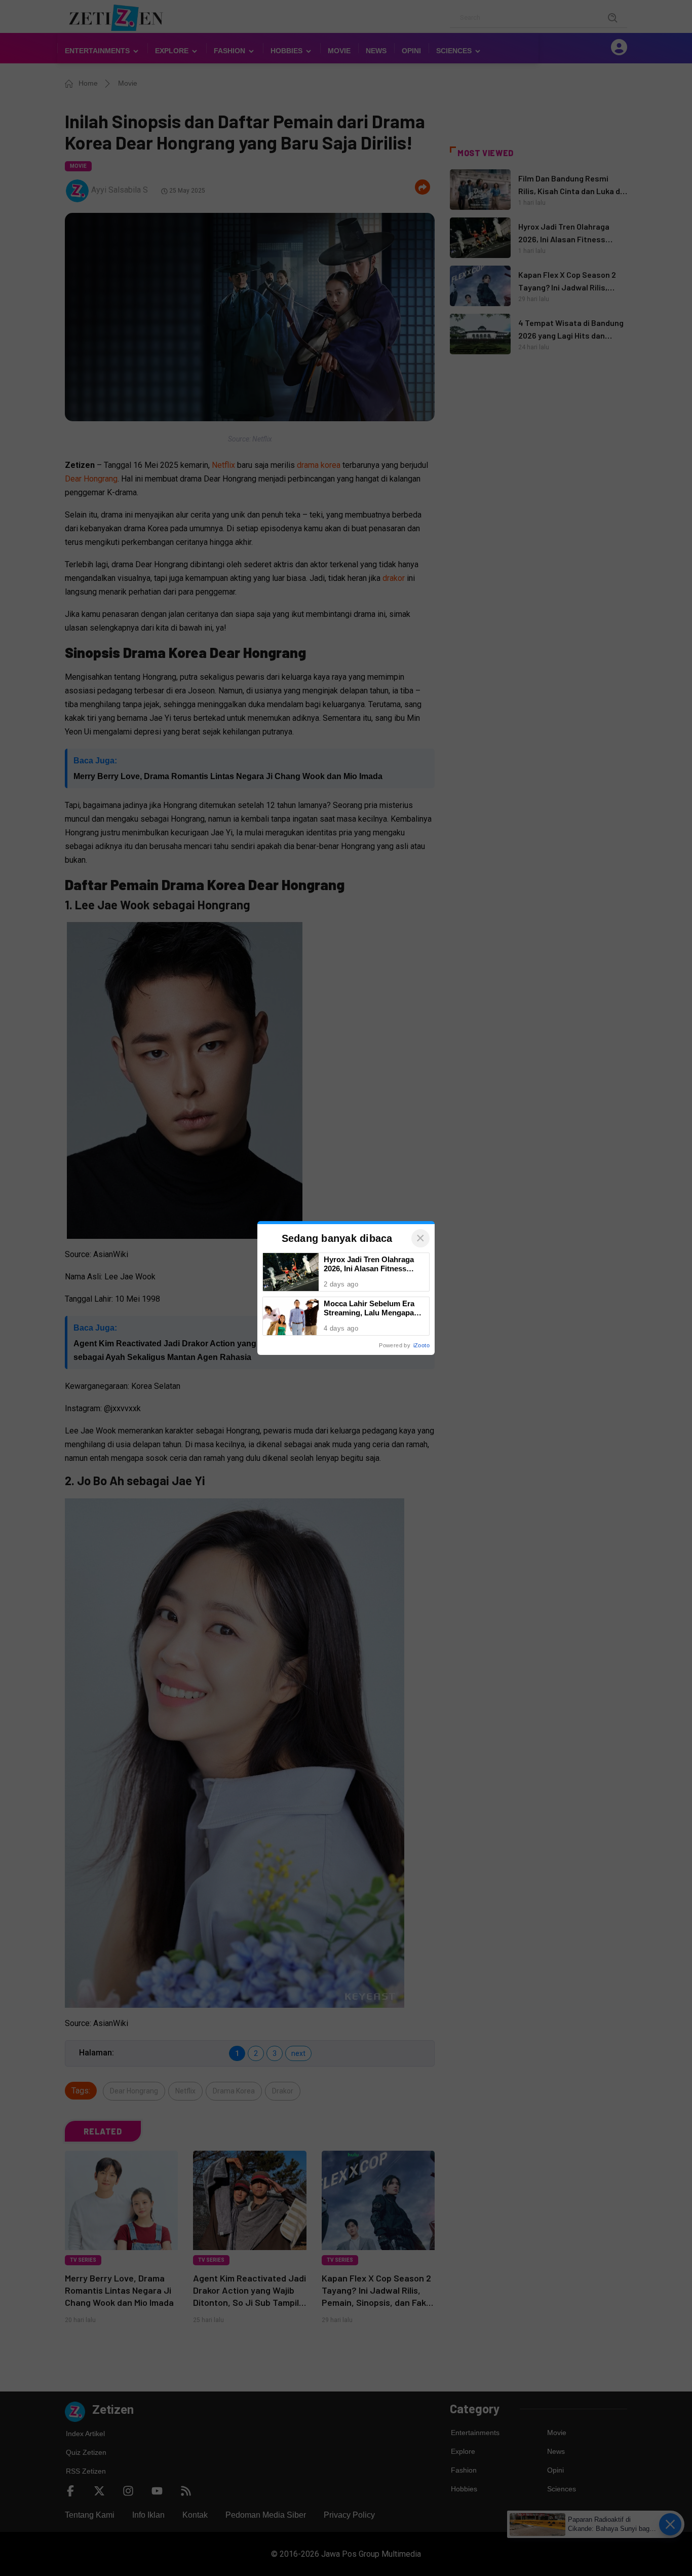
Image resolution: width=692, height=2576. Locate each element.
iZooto (421, 1345)
